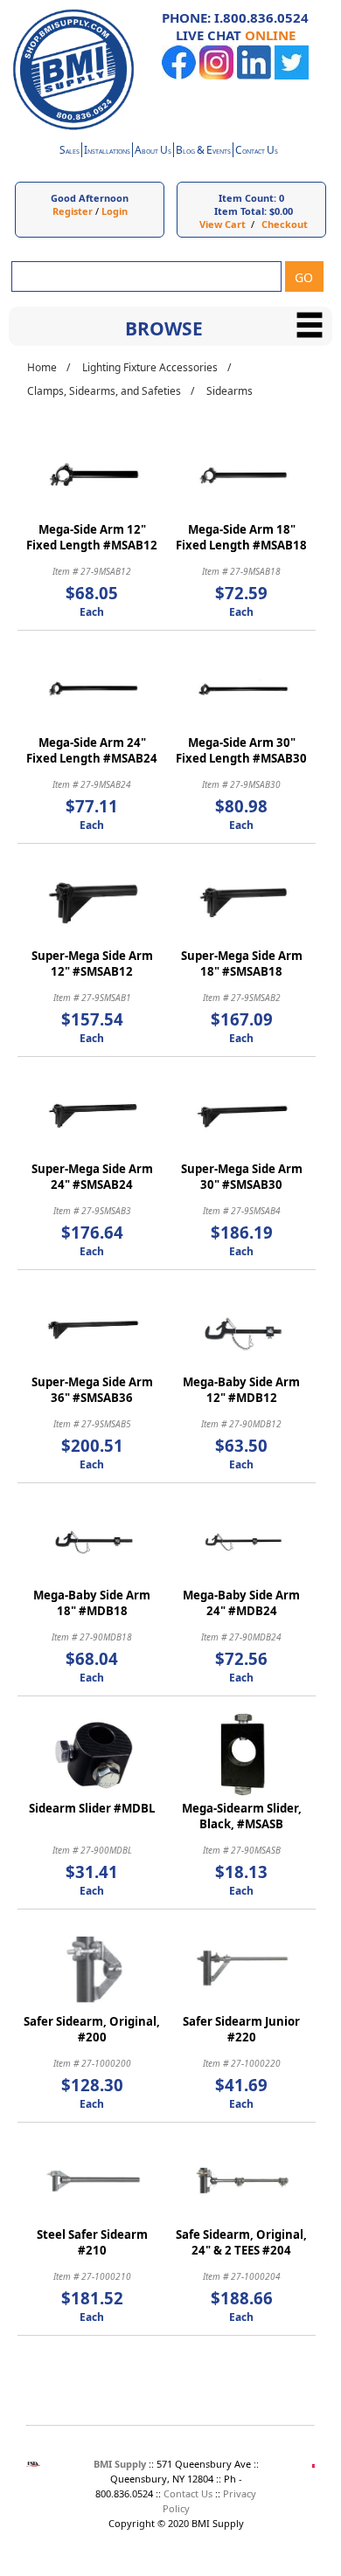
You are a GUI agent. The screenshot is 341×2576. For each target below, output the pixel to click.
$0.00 (281, 211)
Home (42, 367)
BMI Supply (120, 2464)
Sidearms (230, 391)
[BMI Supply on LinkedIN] (254, 76)
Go (304, 277)
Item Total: (240, 211)
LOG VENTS (203, 152)
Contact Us (188, 2493)
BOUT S (153, 152)
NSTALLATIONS (107, 152)
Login (115, 211)
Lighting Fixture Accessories (150, 367)
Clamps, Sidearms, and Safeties (104, 391)
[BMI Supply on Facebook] (179, 76)
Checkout (285, 224)
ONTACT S (257, 152)
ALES (70, 152)
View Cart (223, 224)
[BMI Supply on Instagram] (216, 76)
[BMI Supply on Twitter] (292, 76)
